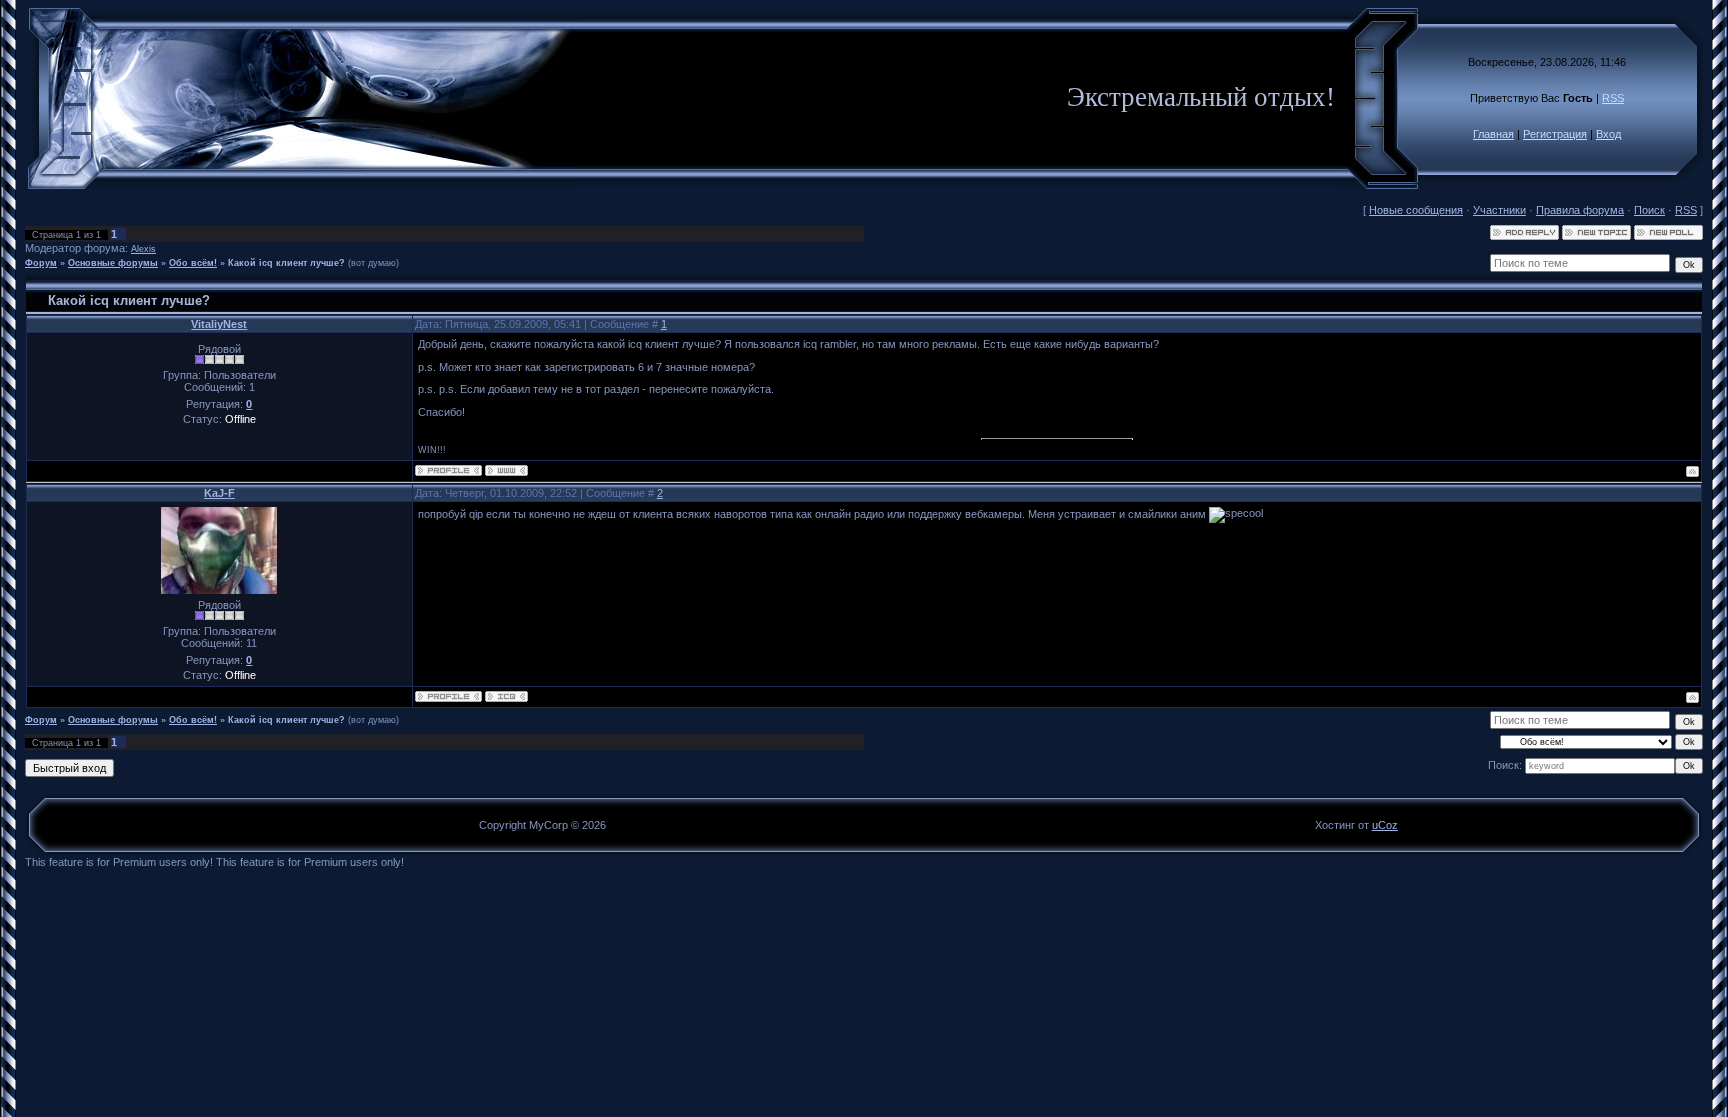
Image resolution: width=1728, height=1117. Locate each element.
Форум (41, 263)
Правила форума (1580, 210)
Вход (1608, 134)
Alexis (143, 249)
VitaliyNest (219, 324)
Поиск (1649, 210)
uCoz (1385, 825)
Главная (1493, 134)
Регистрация (1555, 134)
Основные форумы (113, 263)
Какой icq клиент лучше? (286, 263)
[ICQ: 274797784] (506, 696)
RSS (1613, 98)
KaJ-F (219, 493)
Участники (1499, 210)
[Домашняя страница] (506, 470)
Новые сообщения (1416, 210)
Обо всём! (193, 263)
